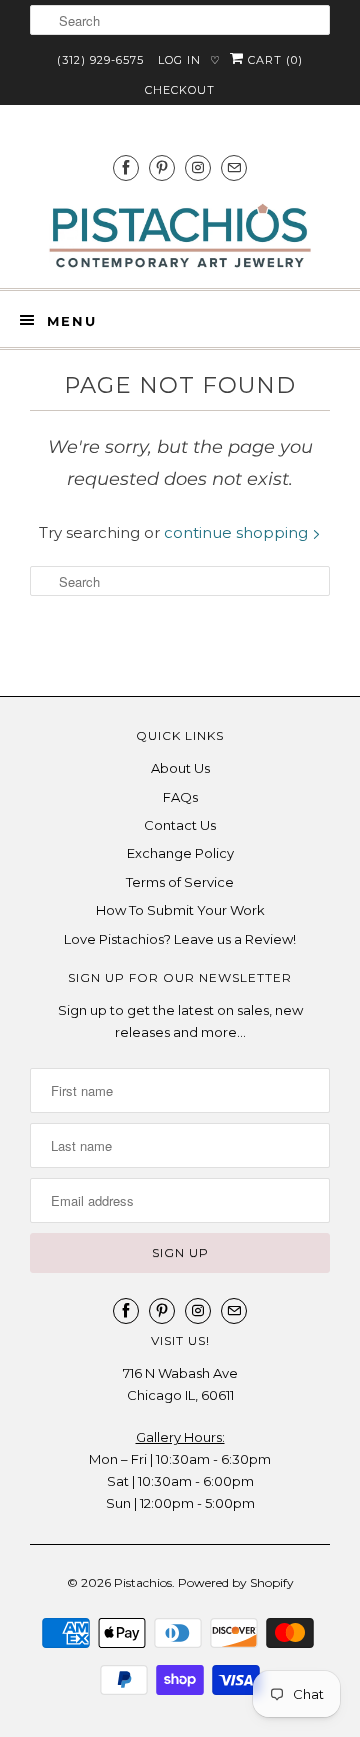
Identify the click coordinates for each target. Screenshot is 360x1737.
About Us (180, 768)
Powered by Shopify (236, 1582)
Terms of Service (180, 882)
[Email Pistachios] (234, 167)
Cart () (273, 60)
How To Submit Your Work (180, 910)
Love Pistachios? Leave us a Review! (180, 939)
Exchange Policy (180, 853)
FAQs (180, 797)
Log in (179, 60)
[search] (180, 20)
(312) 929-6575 (100, 60)
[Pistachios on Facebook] (126, 167)
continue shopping (238, 532)
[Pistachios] (180, 236)
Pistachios (143, 1582)
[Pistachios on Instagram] (198, 167)
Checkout (180, 90)
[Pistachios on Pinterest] (162, 167)
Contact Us (180, 825)
